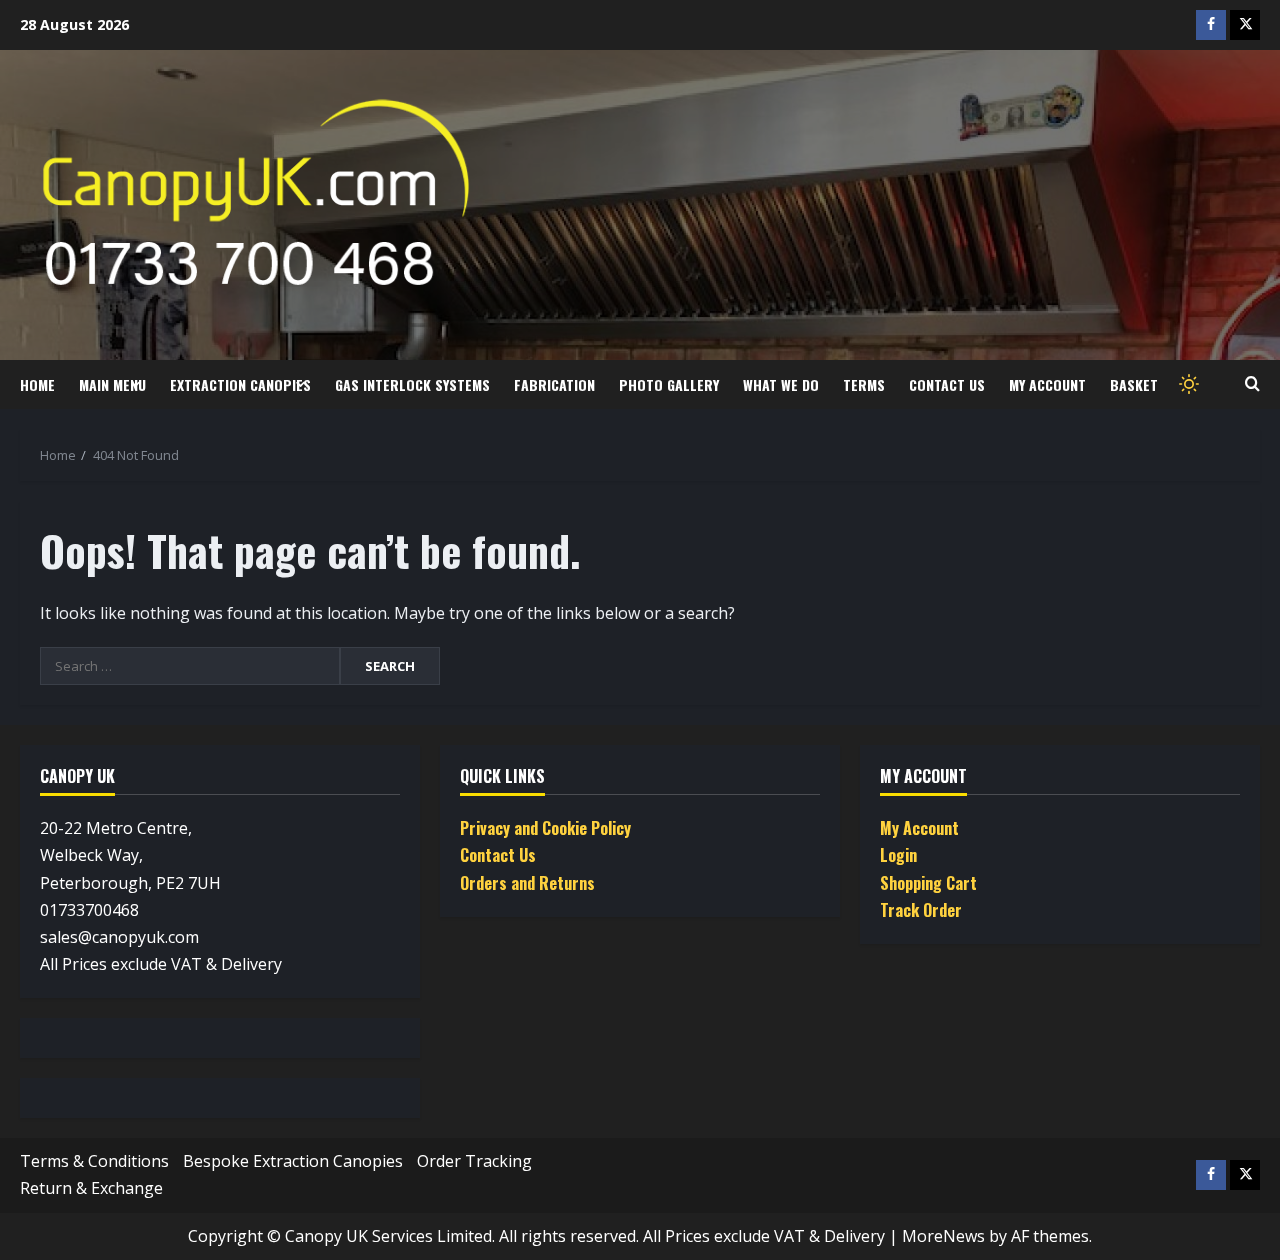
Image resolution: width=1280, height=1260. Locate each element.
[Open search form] (1252, 384)
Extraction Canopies (240, 384)
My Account (1047, 384)
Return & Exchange (91, 1188)
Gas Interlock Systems (412, 384)
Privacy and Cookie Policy (545, 828)
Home (37, 384)
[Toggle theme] (1187, 384)
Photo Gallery (669, 384)
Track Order (921, 910)
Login (898, 855)
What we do (781, 384)
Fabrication (554, 384)
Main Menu (112, 384)
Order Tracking (474, 1161)
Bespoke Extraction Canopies (293, 1161)
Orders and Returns (527, 883)
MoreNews (943, 1236)
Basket (1134, 384)
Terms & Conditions (94, 1161)
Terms (864, 384)
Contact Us (947, 384)
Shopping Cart (928, 883)
